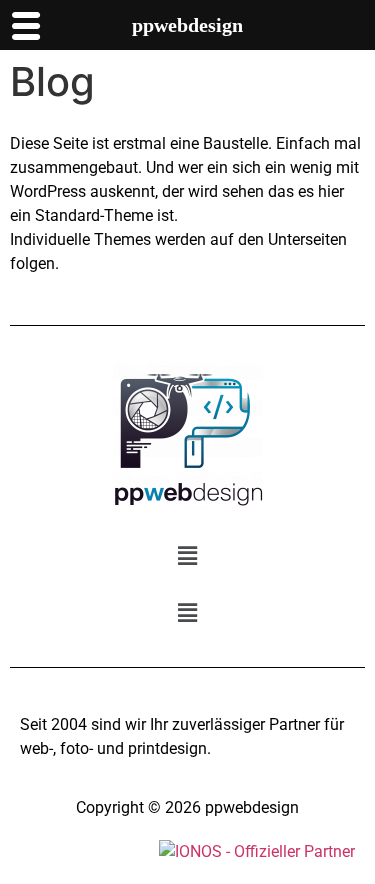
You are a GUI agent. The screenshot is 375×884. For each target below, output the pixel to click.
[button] (187, 555)
